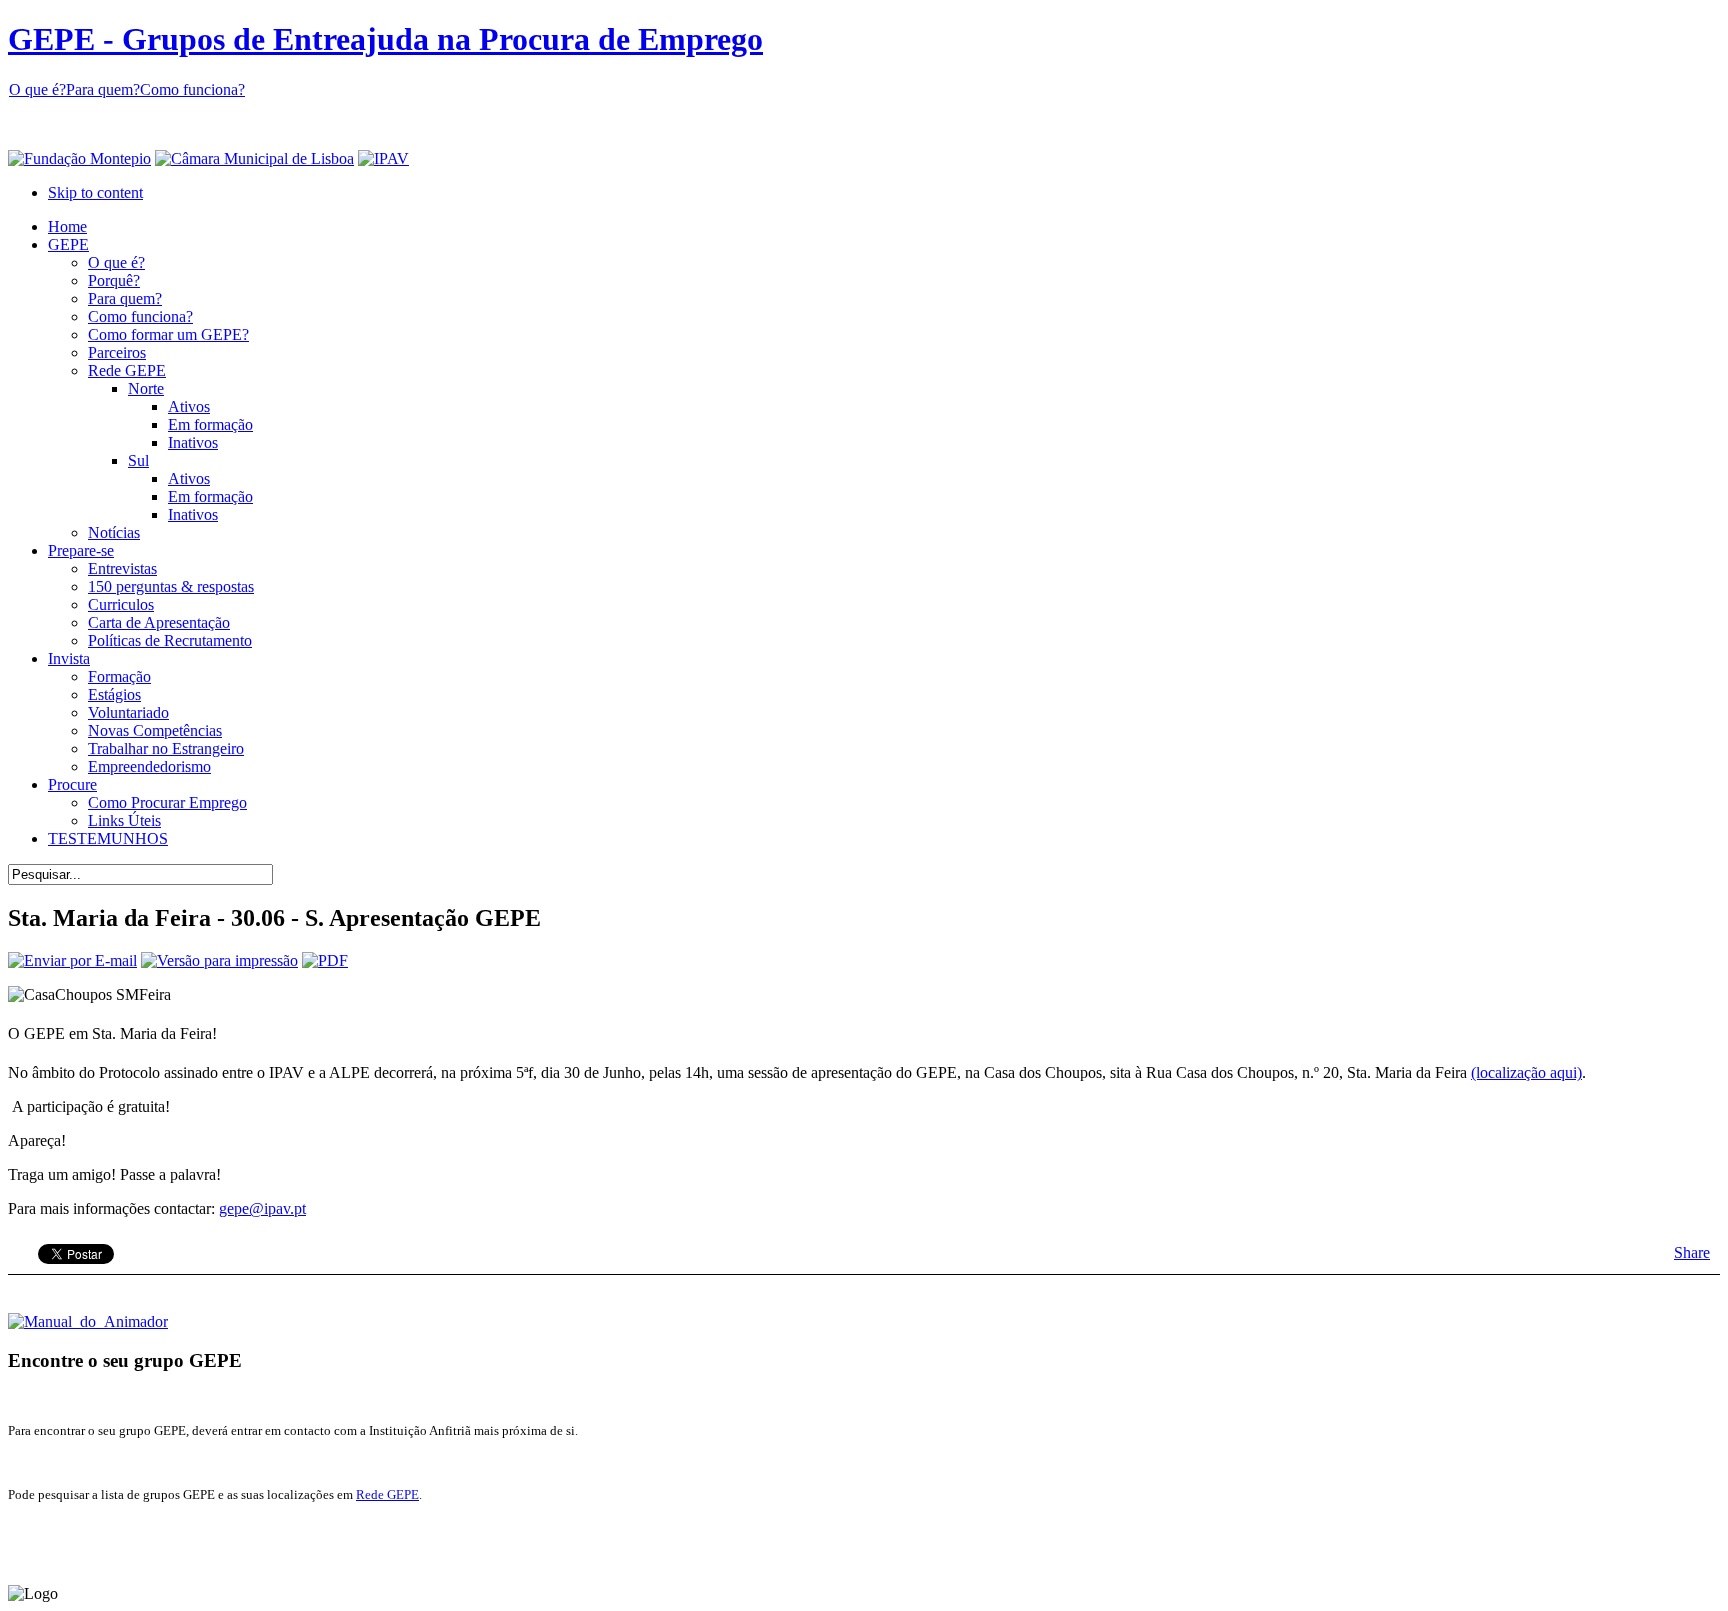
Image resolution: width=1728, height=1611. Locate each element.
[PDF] (325, 960)
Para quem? (103, 89)
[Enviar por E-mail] (72, 960)
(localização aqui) (1526, 1072)
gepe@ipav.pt (262, 1208)
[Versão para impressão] (219, 960)
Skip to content (95, 192)
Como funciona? (192, 89)
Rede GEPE (387, 1494)
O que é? (37, 89)
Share (1692, 1252)
